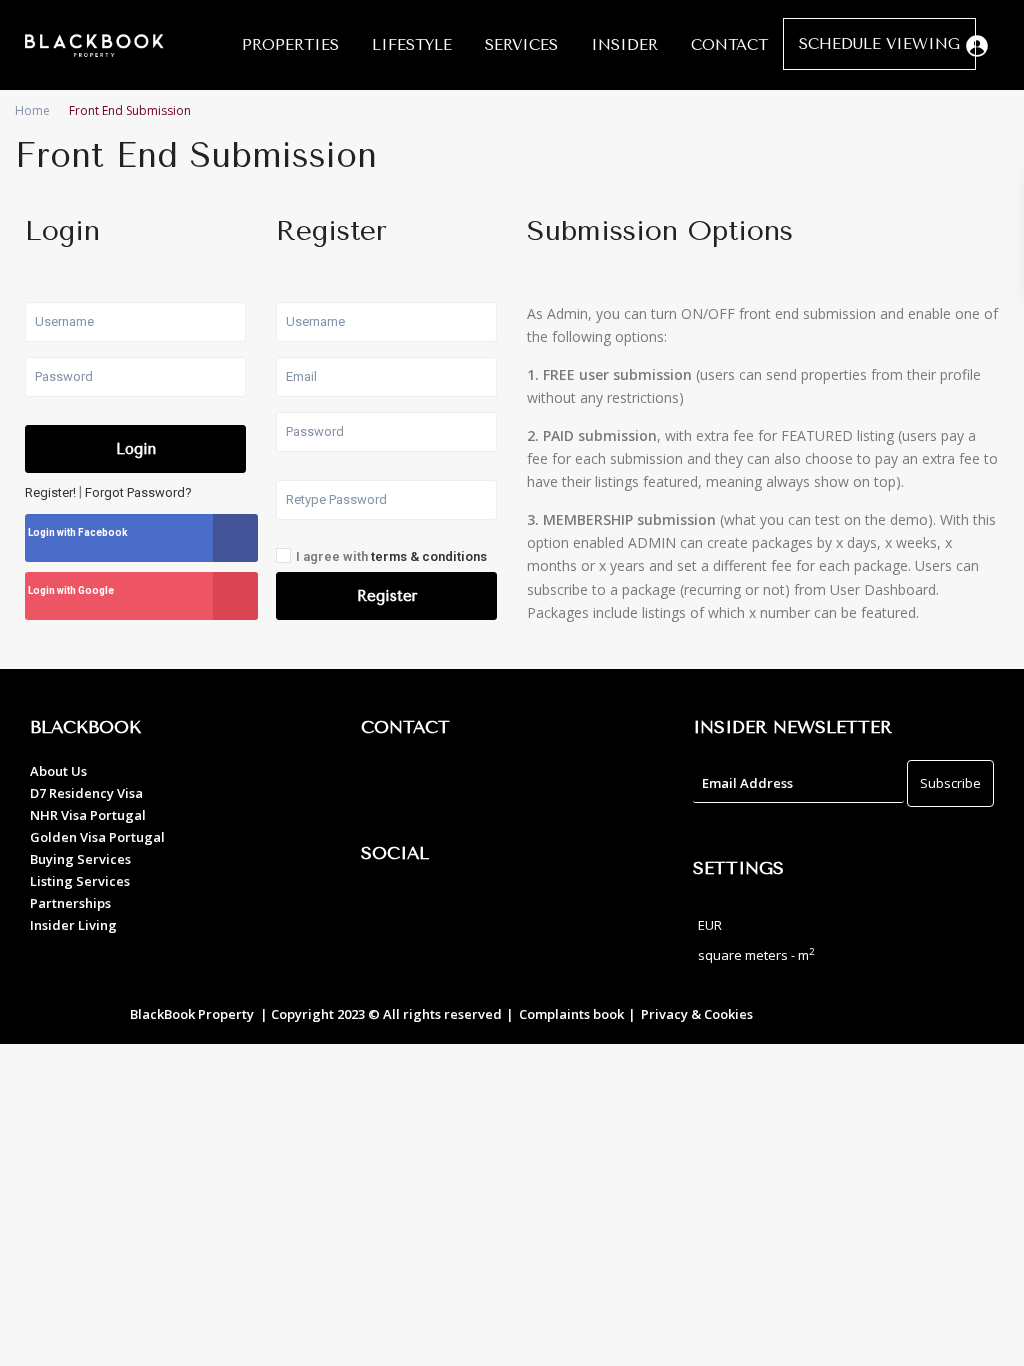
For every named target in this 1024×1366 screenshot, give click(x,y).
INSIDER (624, 45)
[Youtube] (496, 911)
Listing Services (80, 881)
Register (387, 596)
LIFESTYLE (412, 45)
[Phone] (441, 785)
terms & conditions (429, 556)
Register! (50, 492)
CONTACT (729, 45)
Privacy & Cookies (697, 1014)
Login (136, 449)
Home (32, 110)
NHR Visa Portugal (88, 815)
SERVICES (521, 45)
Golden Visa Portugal (97, 837)
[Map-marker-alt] (386, 785)
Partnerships (70, 903)
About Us (58, 771)
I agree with (391, 557)
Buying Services (80, 859)
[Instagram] (441, 911)
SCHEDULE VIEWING (879, 44)
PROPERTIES (290, 45)
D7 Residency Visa (86, 793)
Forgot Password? (138, 492)
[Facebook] (386, 911)
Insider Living (73, 925)
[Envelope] (496, 785)
